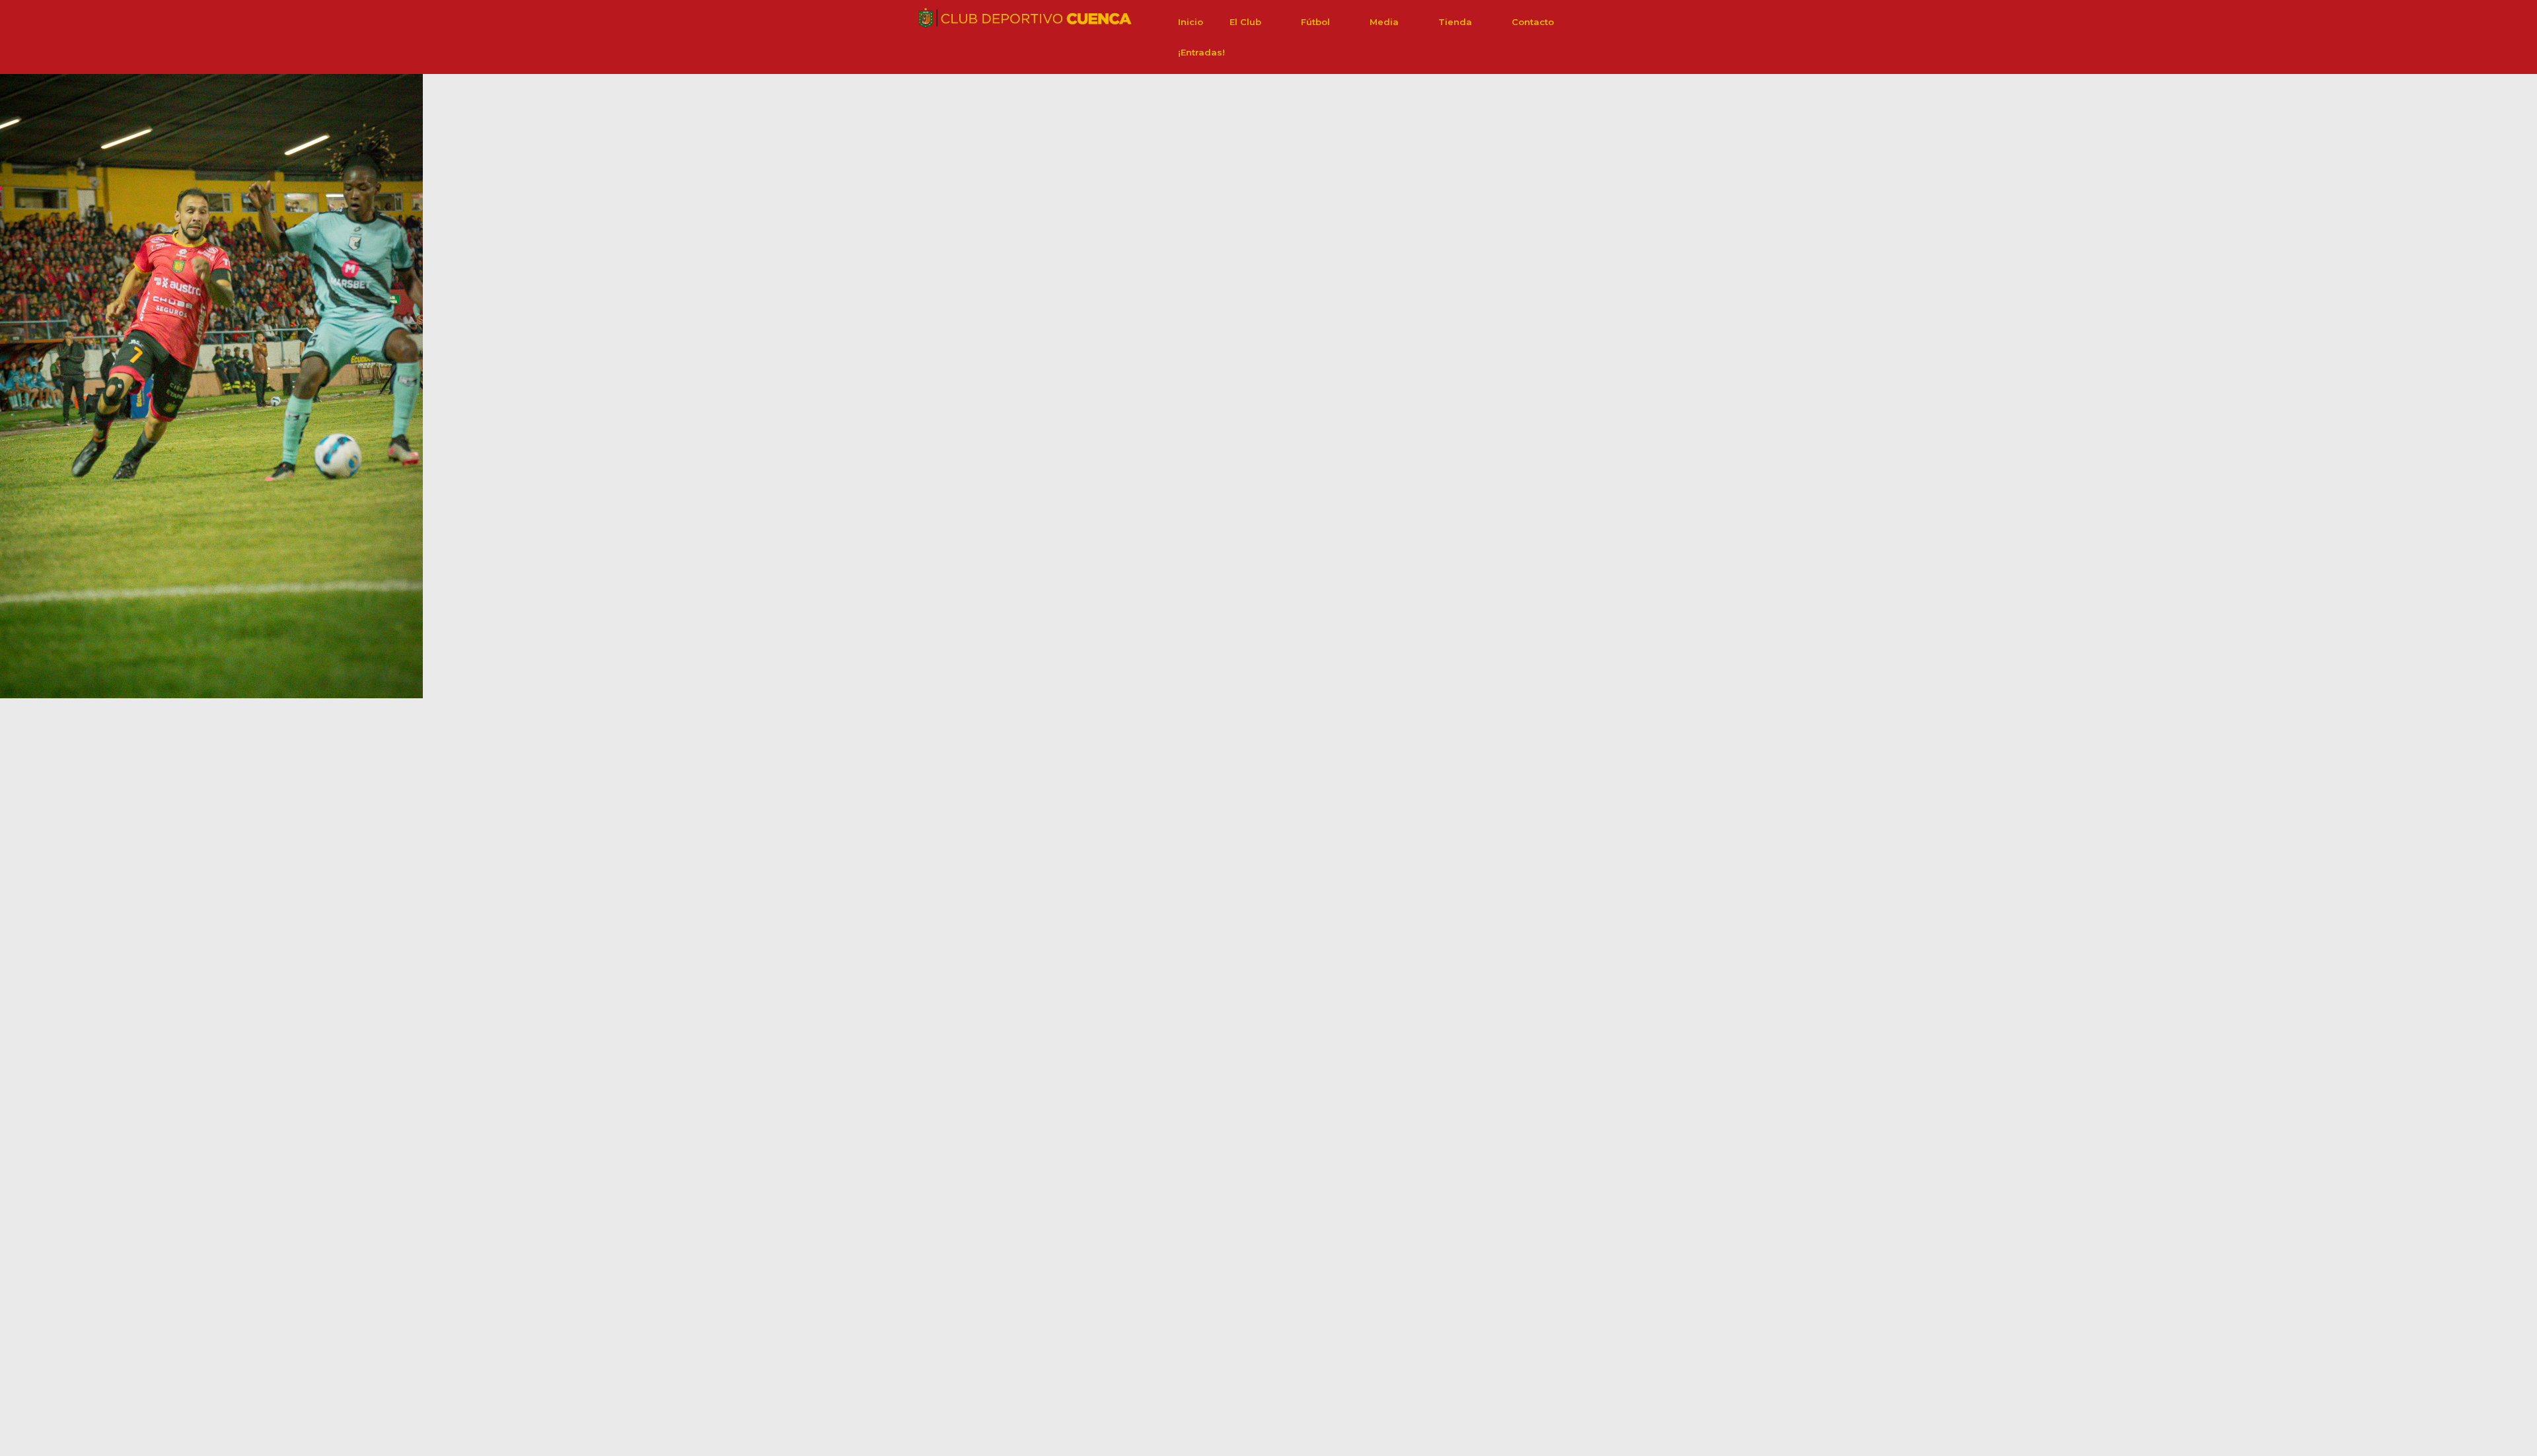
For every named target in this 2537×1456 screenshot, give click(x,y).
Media (1384, 22)
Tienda (1455, 22)
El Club (1245, 22)
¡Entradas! (1201, 52)
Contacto (1533, 22)
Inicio (1191, 22)
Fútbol (1315, 22)
